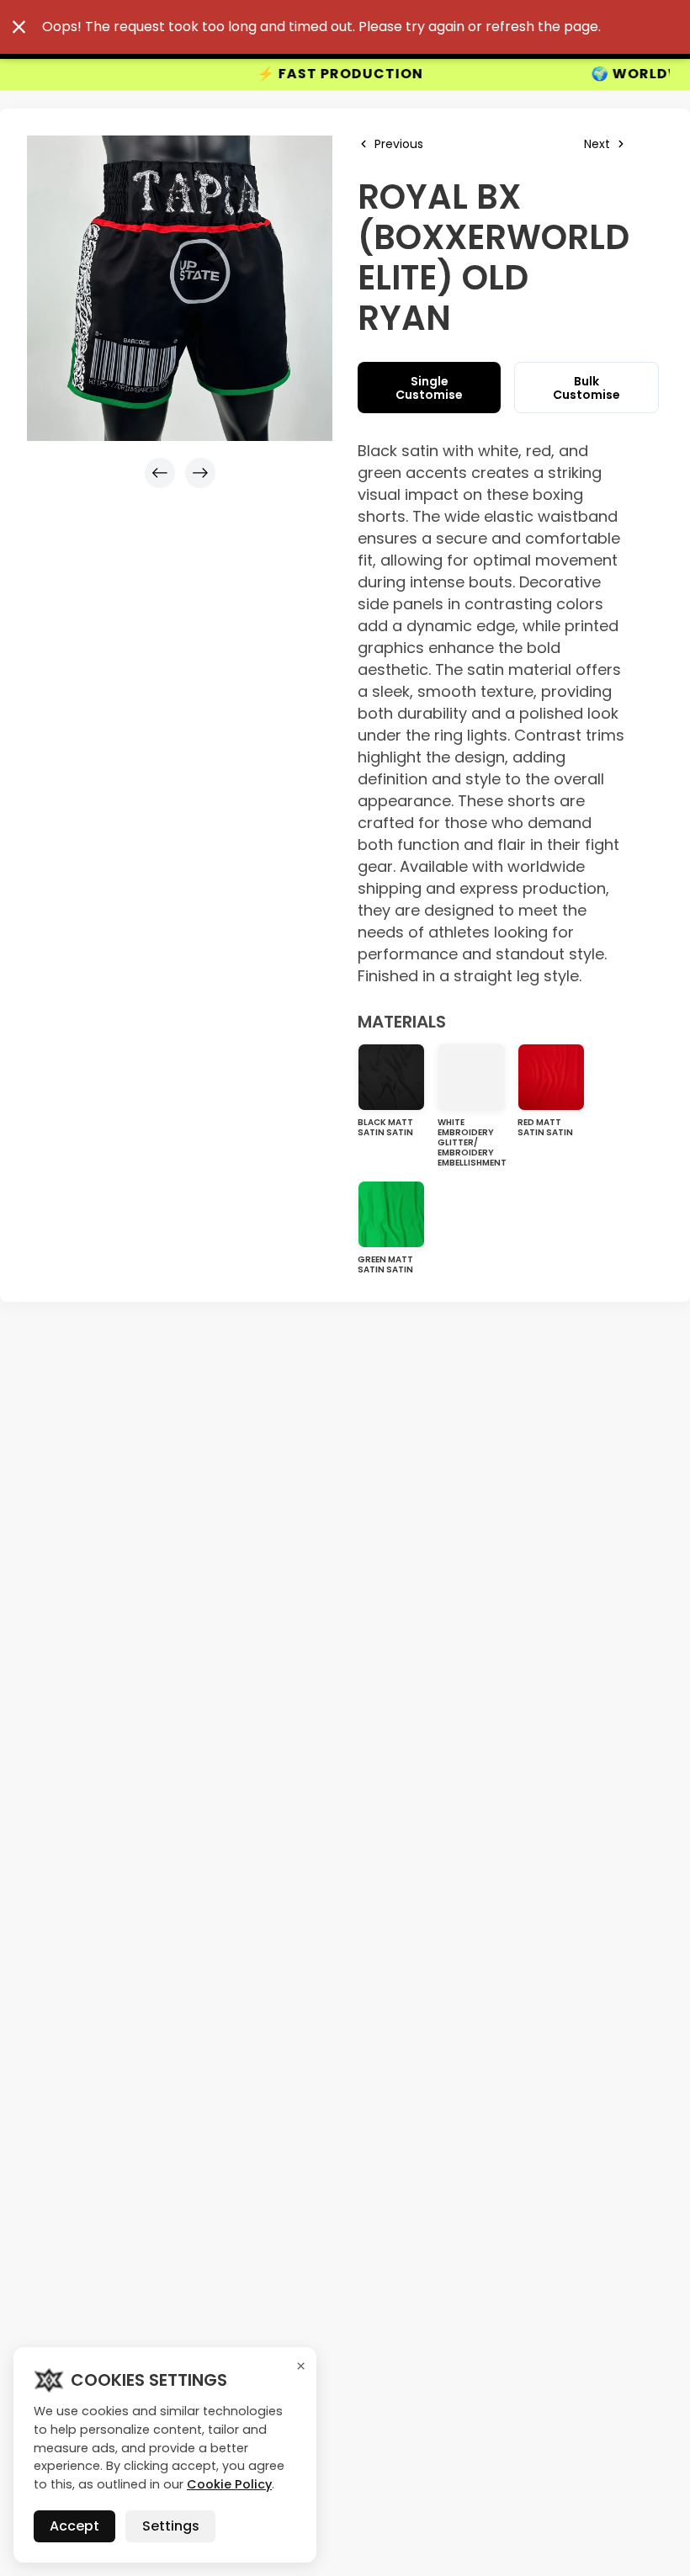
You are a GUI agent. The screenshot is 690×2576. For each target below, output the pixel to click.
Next (597, 144)
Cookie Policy (229, 2484)
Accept (74, 2526)
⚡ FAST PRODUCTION (254, 74)
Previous (399, 144)
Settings (171, 2526)
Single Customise (429, 388)
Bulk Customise (586, 388)
